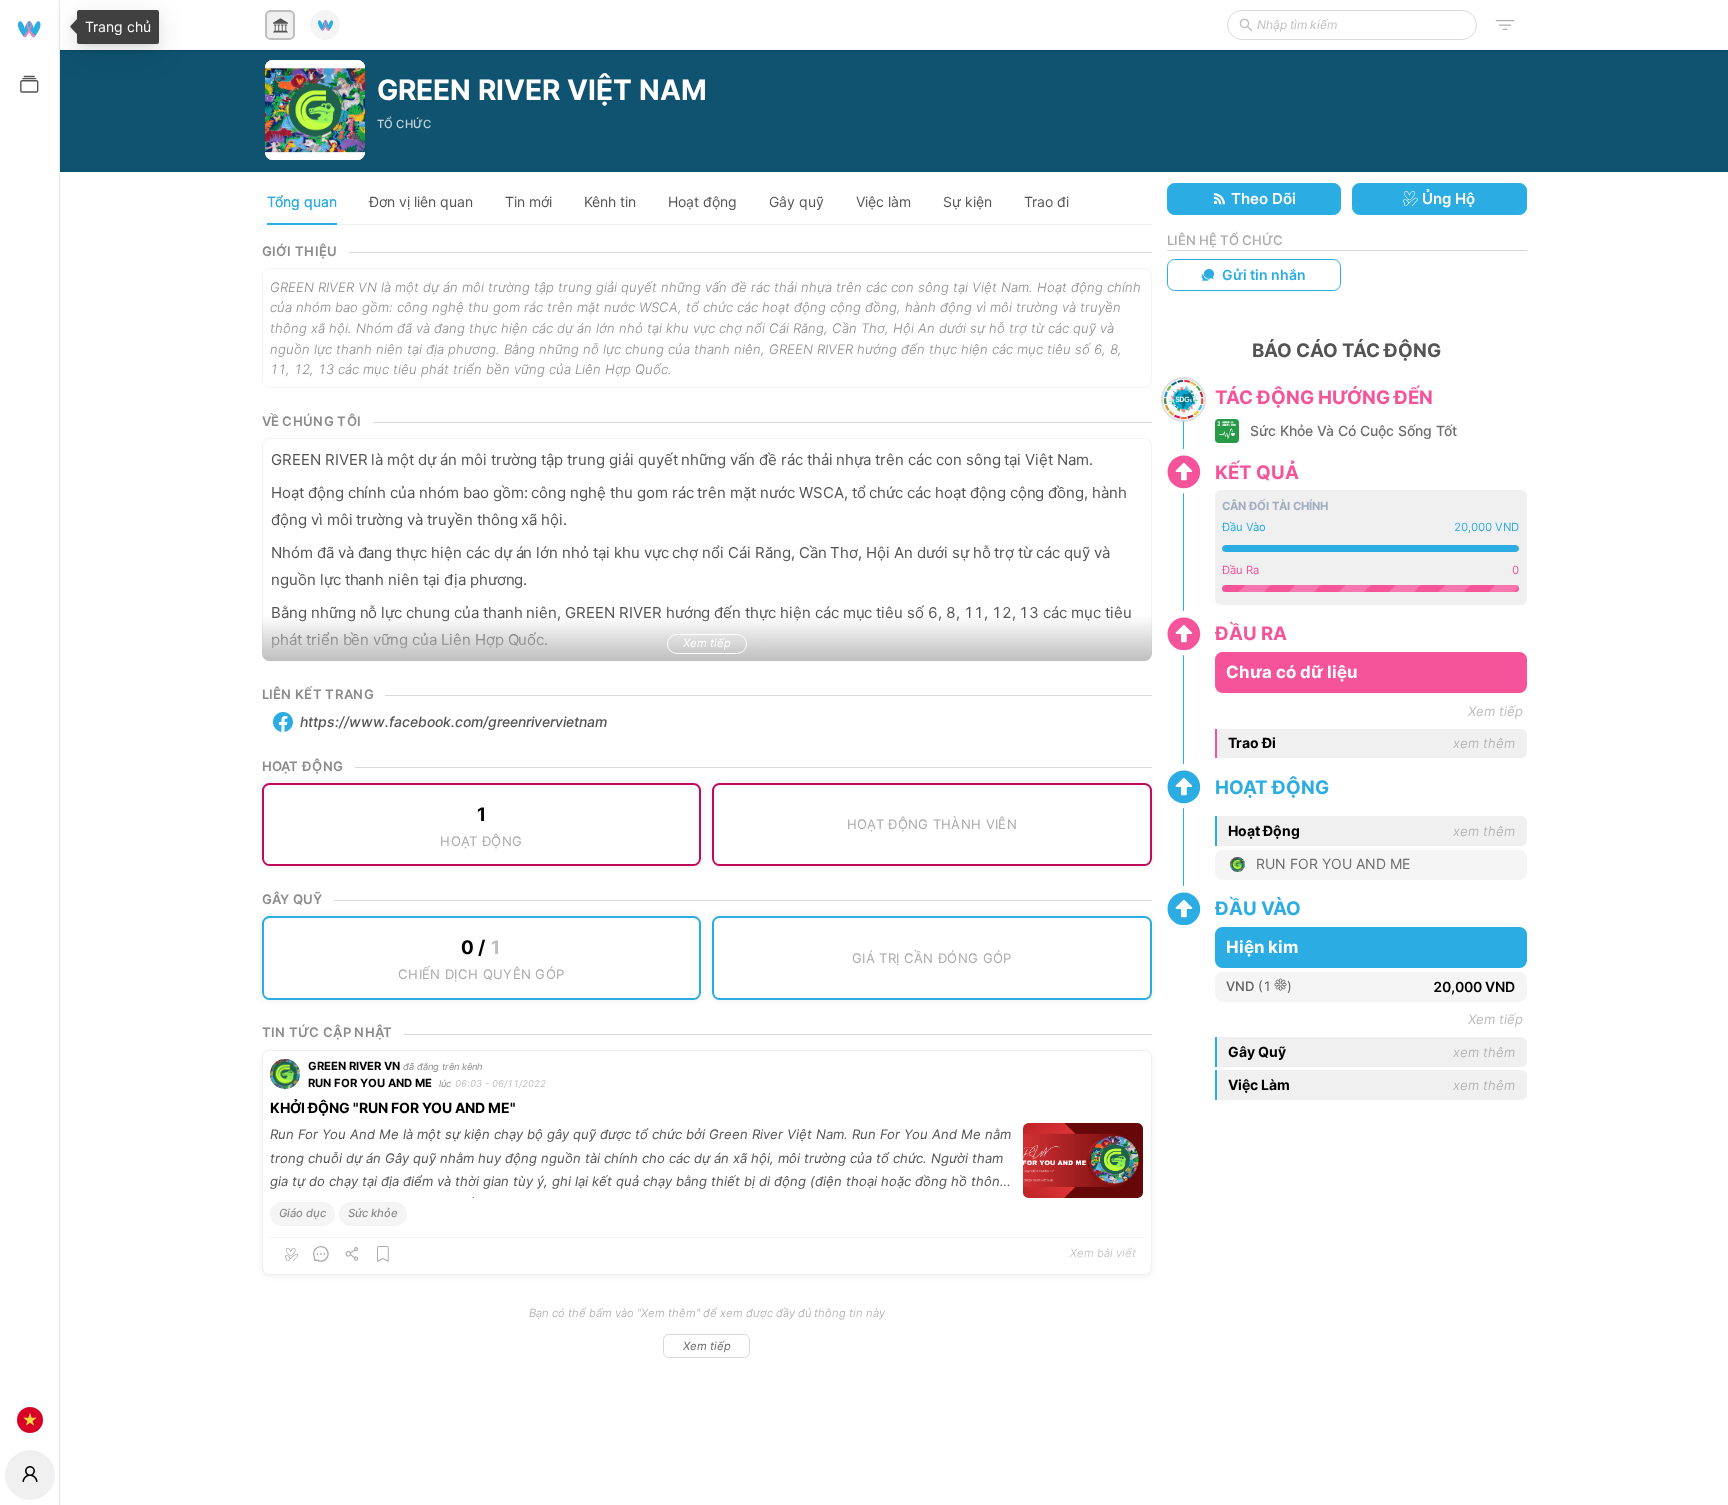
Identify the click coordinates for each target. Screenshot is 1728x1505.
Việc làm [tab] (883, 201)
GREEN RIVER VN (354, 1066)
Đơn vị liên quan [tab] (421, 201)
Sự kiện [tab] (967, 201)
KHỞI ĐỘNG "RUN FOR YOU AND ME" (393, 1107)
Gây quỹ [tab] (796, 201)
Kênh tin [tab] (610, 201)
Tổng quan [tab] (302, 201)
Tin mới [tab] (528, 201)
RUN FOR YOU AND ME (370, 1083)
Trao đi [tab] (1046, 201)
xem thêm (1484, 743)
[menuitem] (29, 27)
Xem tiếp (707, 1346)
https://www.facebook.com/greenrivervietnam (453, 721)
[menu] (29, 722)
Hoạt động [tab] (702, 201)
